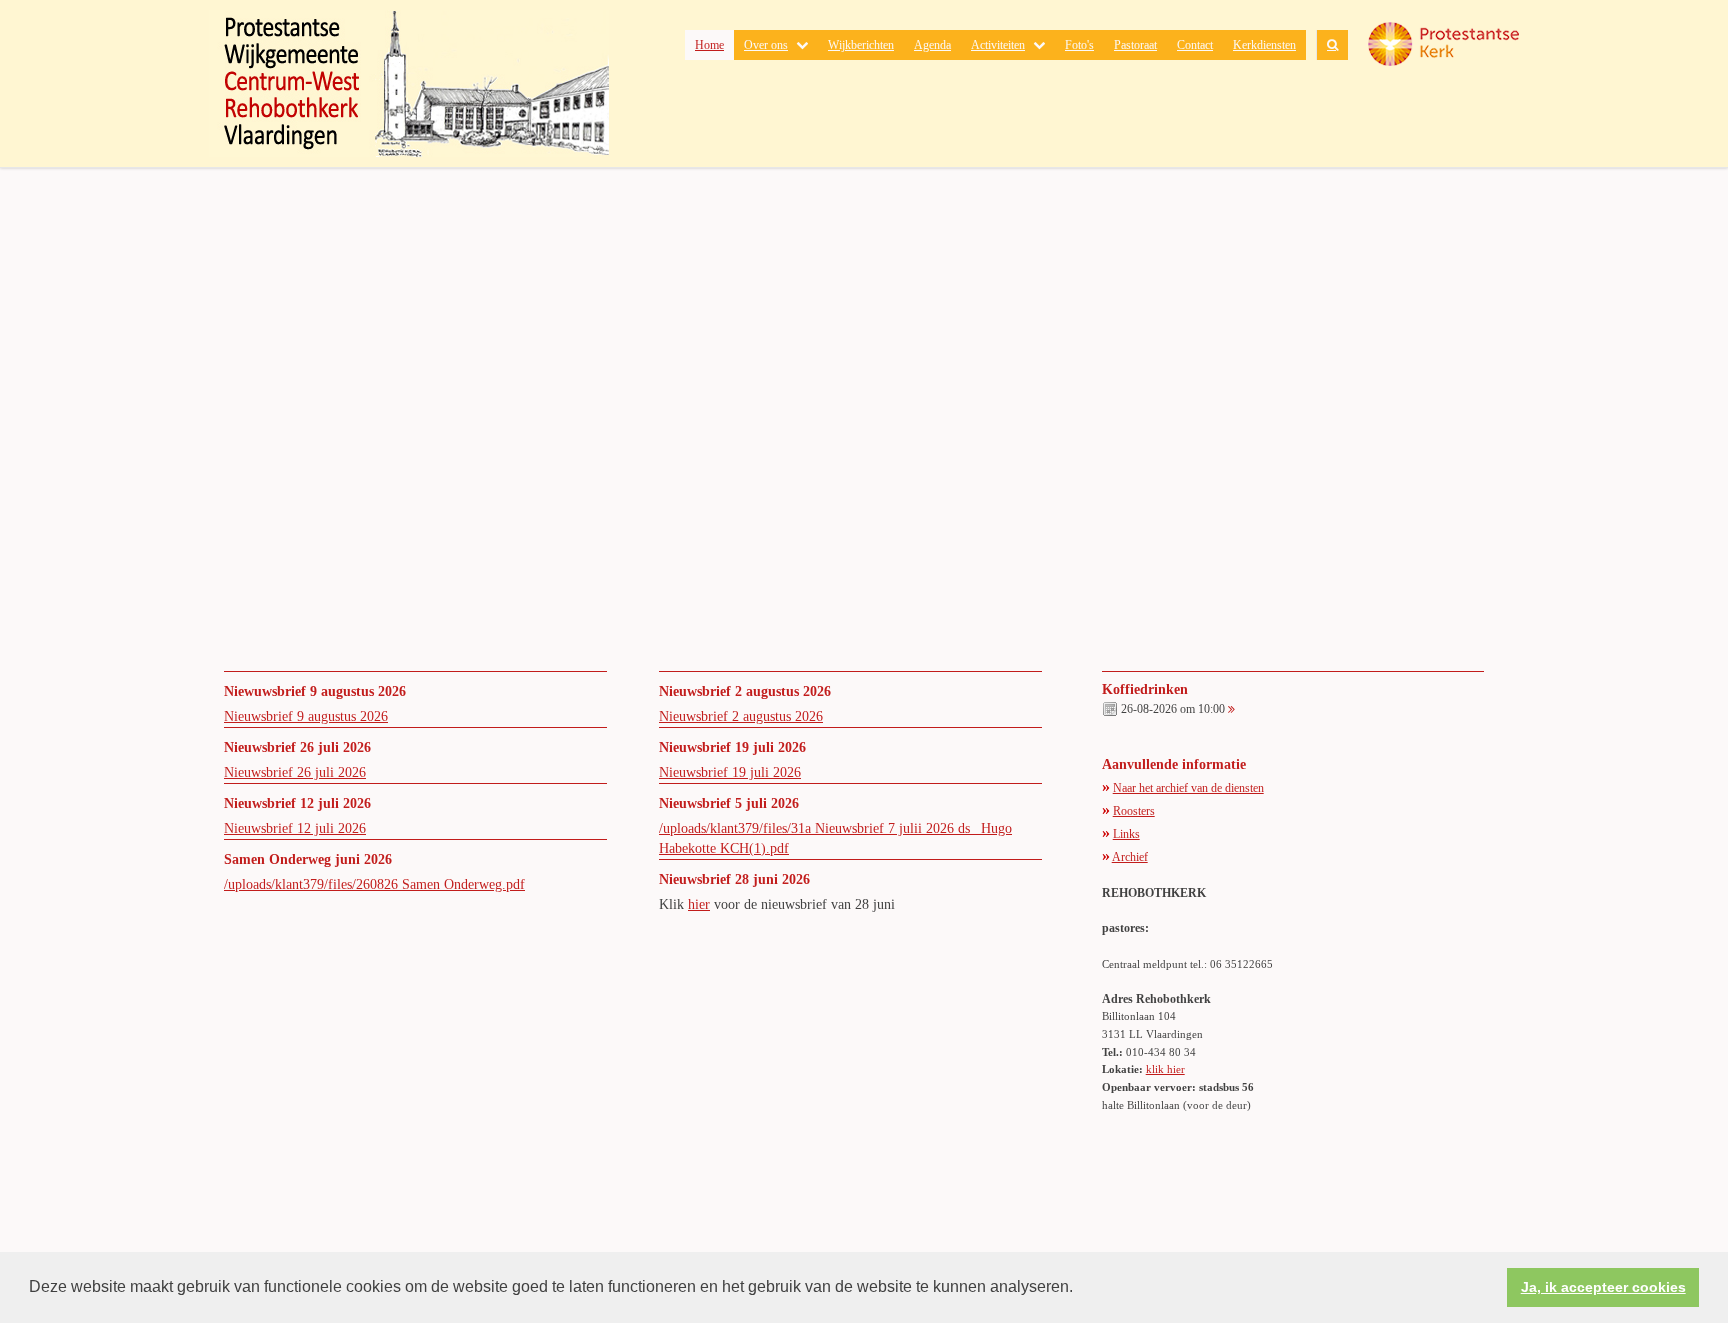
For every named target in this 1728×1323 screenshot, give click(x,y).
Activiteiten (998, 45)
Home (709, 45)
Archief (1130, 857)
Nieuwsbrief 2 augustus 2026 (741, 716)
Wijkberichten (861, 45)
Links (1126, 834)
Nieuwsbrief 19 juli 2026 (730, 772)
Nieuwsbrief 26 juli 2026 (295, 772)
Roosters (1134, 811)
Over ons (766, 45)
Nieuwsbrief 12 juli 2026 (295, 828)
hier (699, 904)
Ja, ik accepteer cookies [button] (1603, 1287)
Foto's (1079, 45)
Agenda (932, 45)
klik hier (1165, 1069)
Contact (1195, 45)
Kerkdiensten (1264, 45)
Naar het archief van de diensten (1188, 788)
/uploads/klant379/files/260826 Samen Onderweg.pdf (374, 884)
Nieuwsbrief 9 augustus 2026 (306, 716)
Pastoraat (1135, 45)
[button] (1080, 1289)
